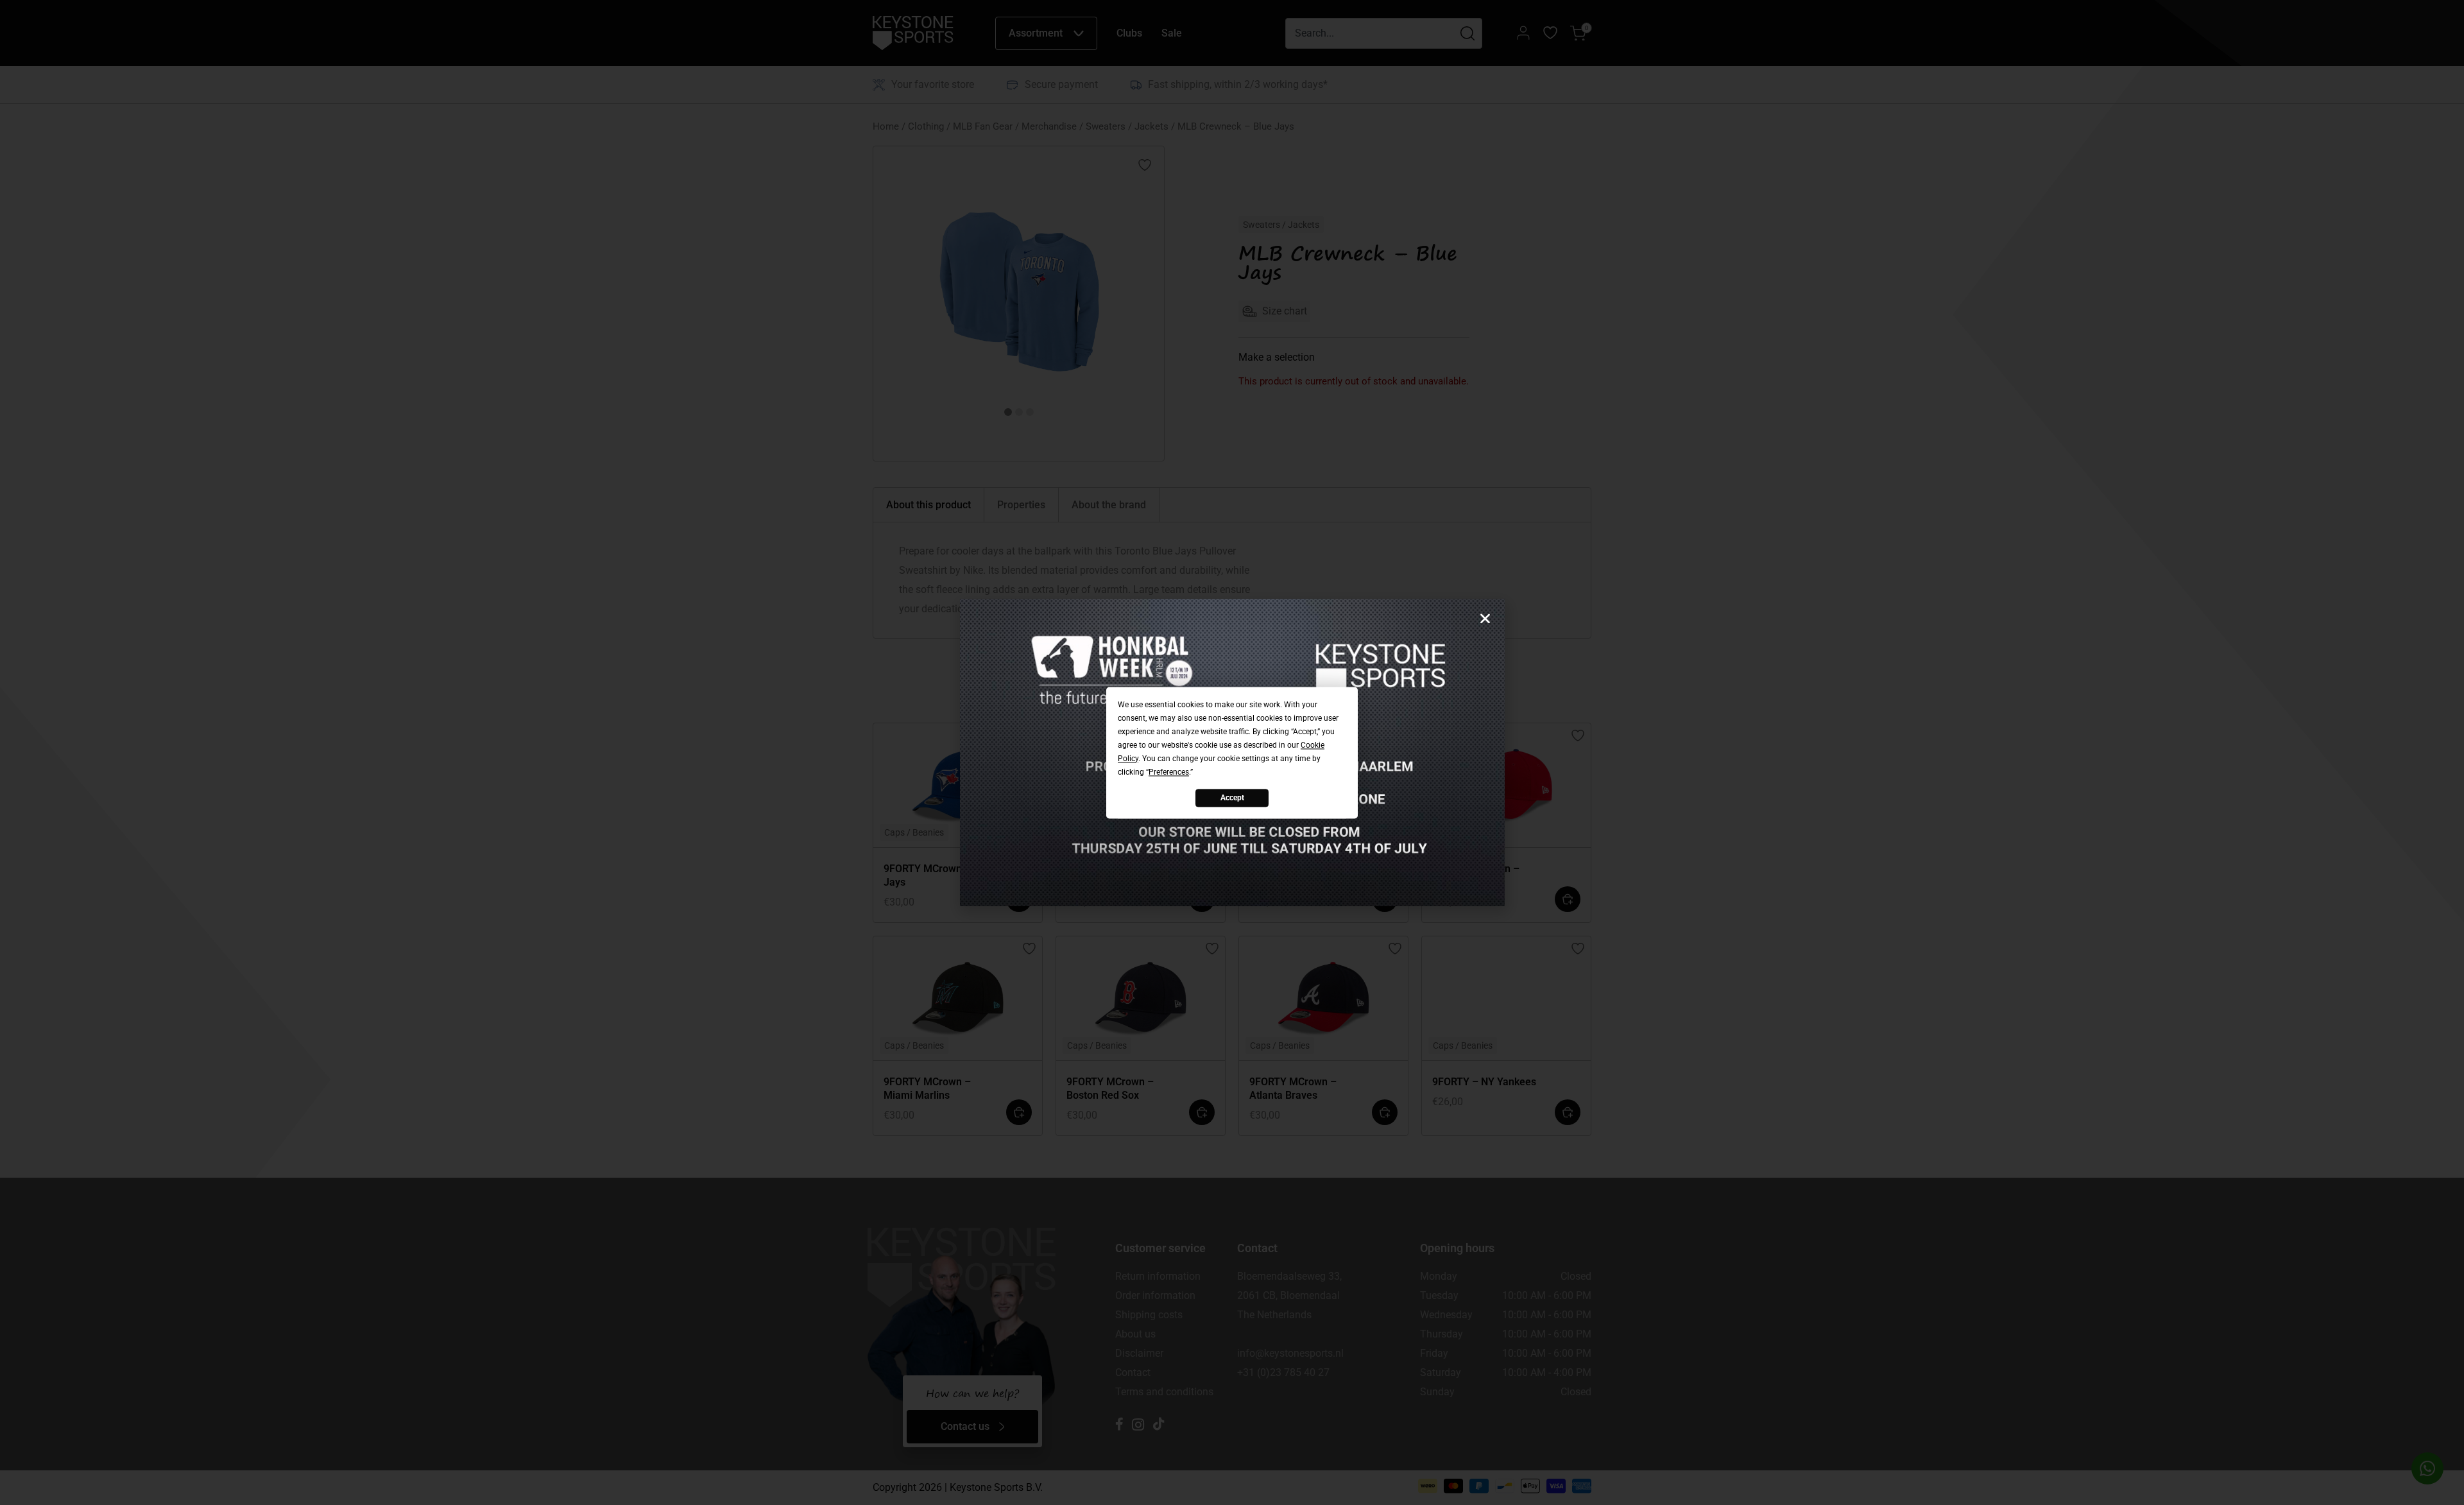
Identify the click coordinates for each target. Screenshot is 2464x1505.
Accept (1232, 798)
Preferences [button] (1169, 772)
